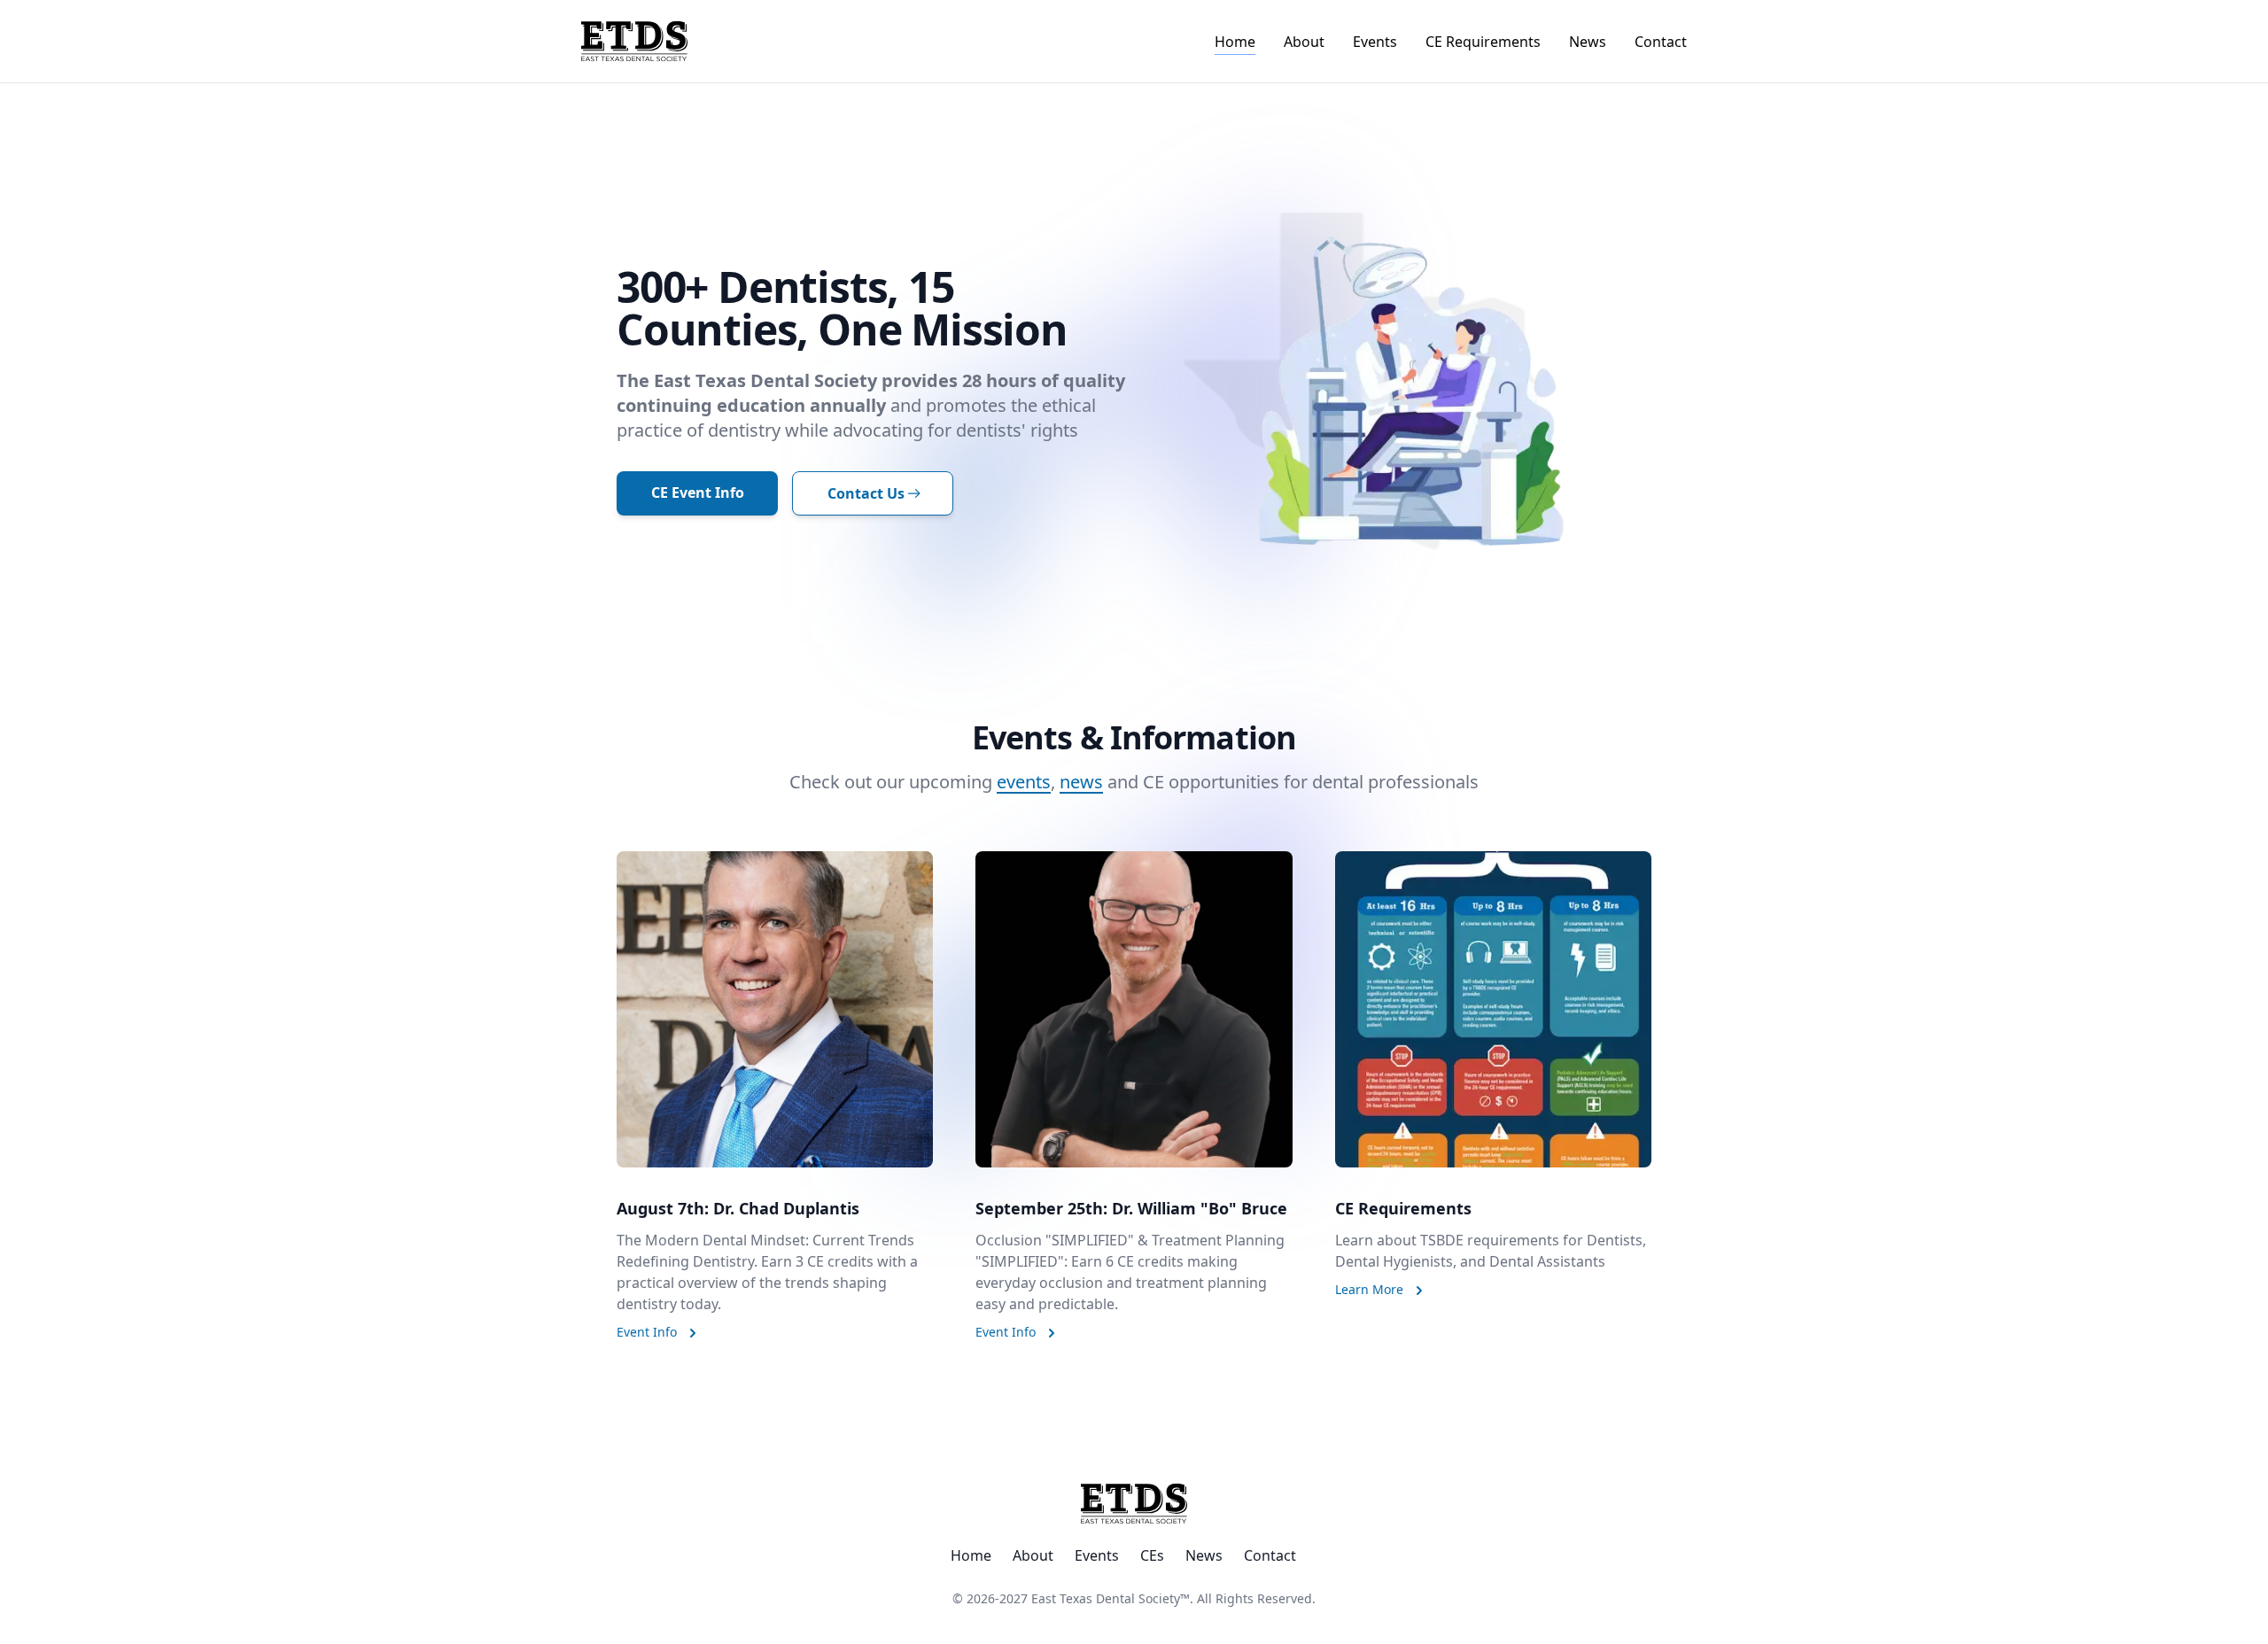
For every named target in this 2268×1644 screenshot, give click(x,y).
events (1024, 782)
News (1588, 42)
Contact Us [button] (866, 493)
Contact (1661, 42)
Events (1375, 42)
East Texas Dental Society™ (1111, 1598)
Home (1235, 42)
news (1081, 782)
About (1304, 42)
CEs (1152, 1555)
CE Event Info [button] (698, 492)
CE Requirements (1483, 42)
